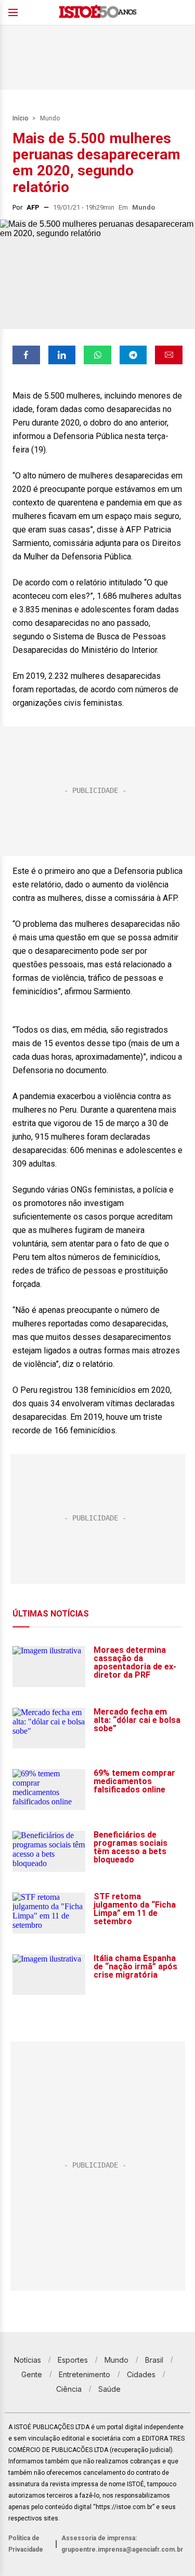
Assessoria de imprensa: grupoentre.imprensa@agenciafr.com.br (122, 2544)
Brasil (154, 2360)
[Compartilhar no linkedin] (62, 355)
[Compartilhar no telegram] (133, 355)
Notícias (28, 2360)
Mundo (50, 118)
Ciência (69, 2389)
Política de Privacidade (26, 2544)
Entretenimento (84, 2374)
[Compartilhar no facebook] (26, 355)
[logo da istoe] (98, 13)
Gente (32, 2374)
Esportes (73, 2360)
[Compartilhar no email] (169, 355)
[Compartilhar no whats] (97, 355)
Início (20, 118)
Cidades (141, 2374)
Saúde (109, 2389)
